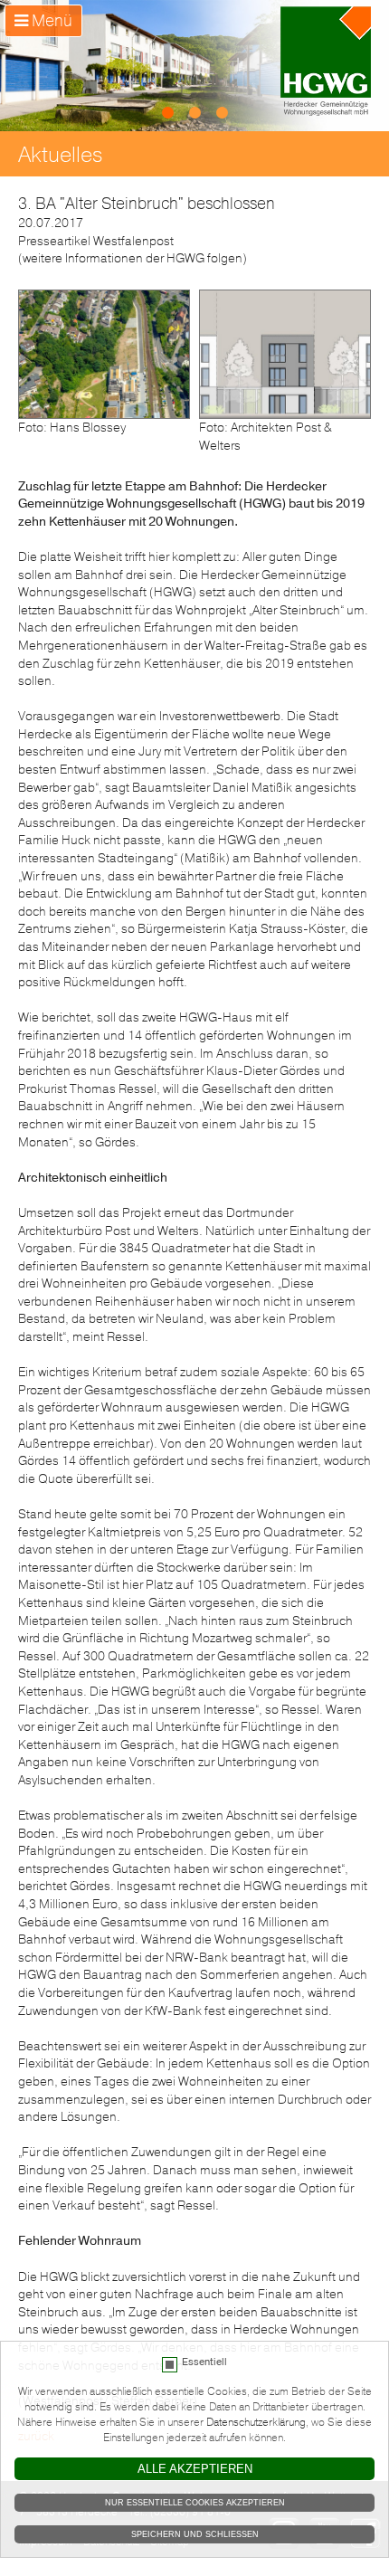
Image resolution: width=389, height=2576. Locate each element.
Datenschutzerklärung (256, 2422)
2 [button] (194, 113)
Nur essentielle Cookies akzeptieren (195, 2503)
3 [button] (222, 113)
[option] (194, 66)
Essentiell (204, 2362)
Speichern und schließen (195, 2534)
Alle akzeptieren (195, 2469)
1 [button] (167, 113)
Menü (50, 21)
